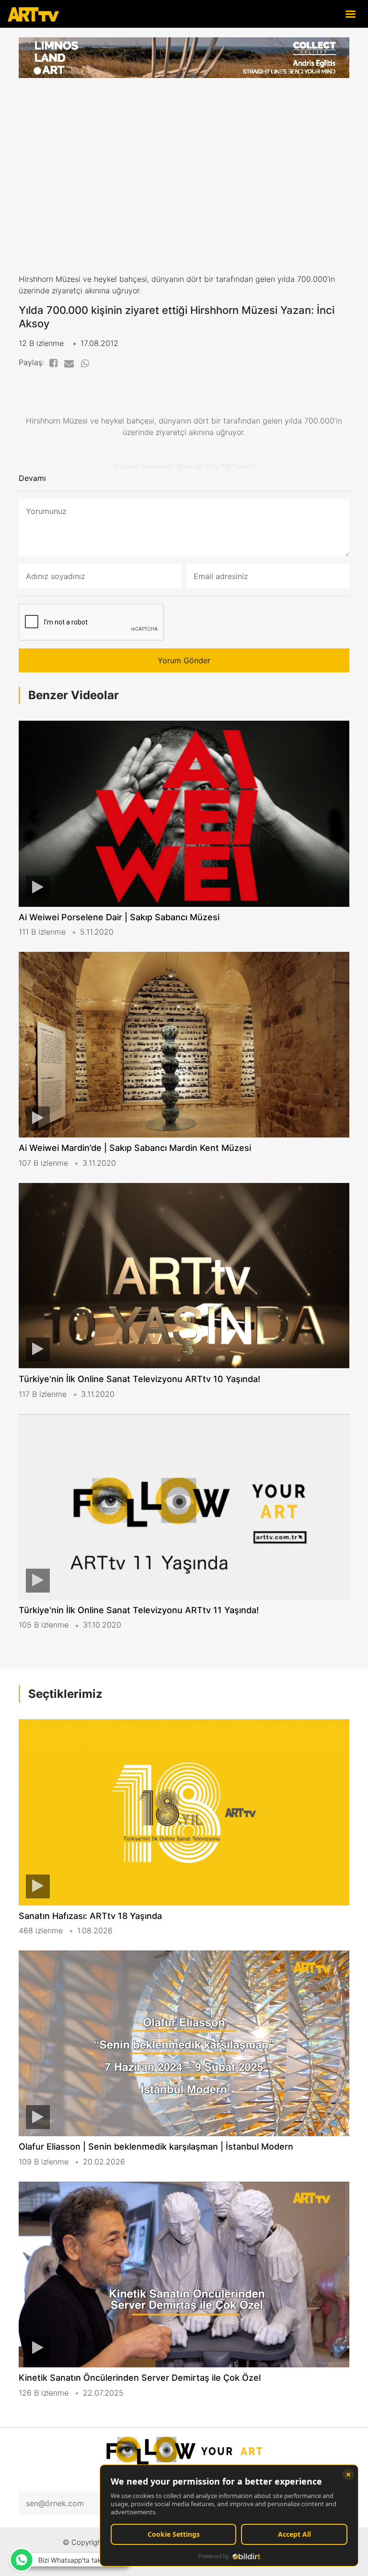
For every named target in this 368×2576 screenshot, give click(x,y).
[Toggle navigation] (350, 14)
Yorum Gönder (184, 660)
